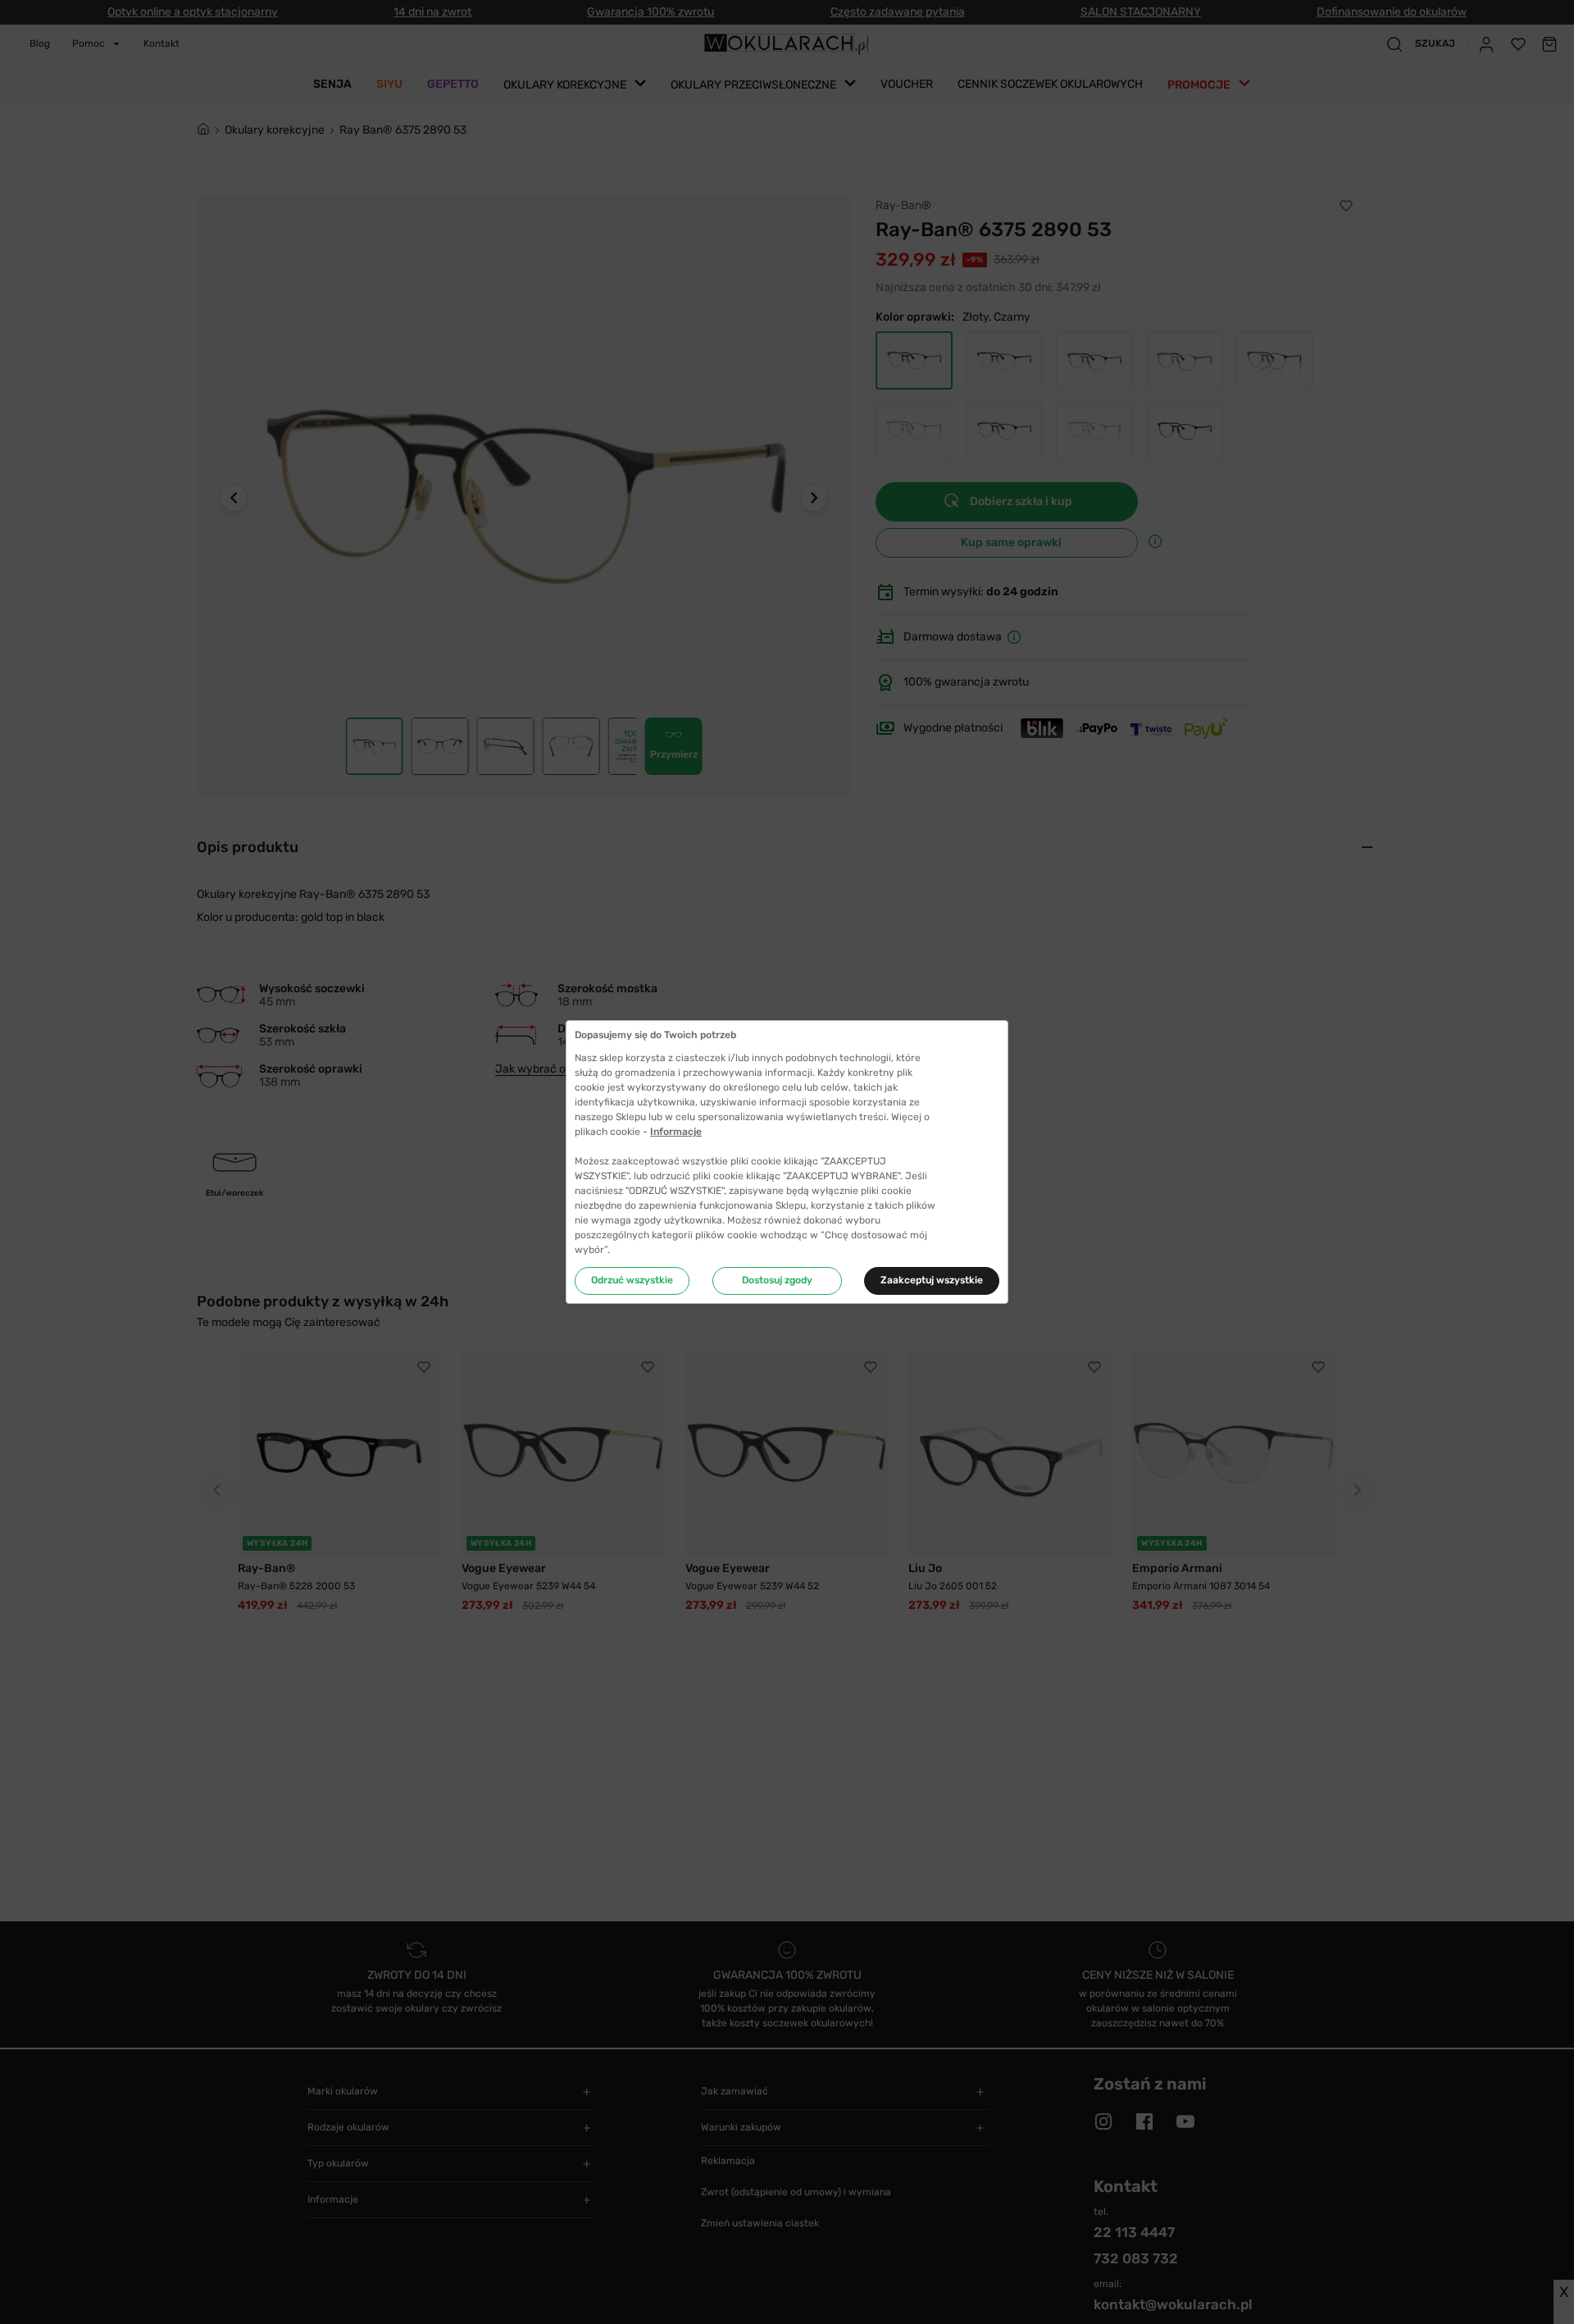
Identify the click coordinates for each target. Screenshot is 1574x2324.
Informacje (676, 1132)
